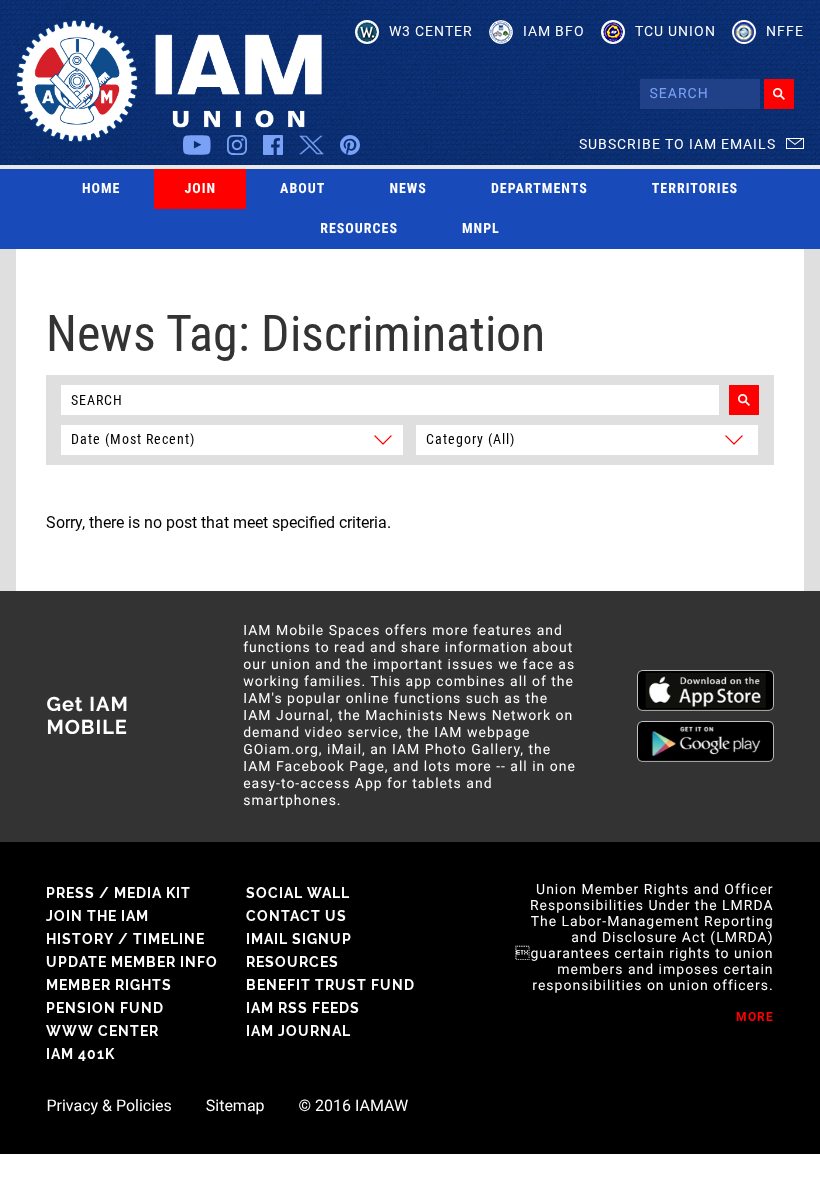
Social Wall (298, 893)
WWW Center (102, 1031)
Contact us (296, 916)
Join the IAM (97, 916)
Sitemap (235, 1106)
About (302, 189)
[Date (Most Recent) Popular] (234, 438)
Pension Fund (105, 1008)
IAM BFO (554, 31)
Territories (695, 189)
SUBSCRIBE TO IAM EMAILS (677, 144)
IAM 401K (80, 1054)
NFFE (785, 31)
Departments (539, 189)
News (408, 189)
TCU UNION (675, 31)
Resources (359, 229)
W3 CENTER (431, 31)
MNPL (481, 229)
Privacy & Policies (108, 1106)
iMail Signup (299, 939)
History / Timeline (125, 939)
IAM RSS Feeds (303, 1008)
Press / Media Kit (118, 893)
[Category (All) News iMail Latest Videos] (582, 438)
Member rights (109, 985)
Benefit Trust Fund (330, 985)
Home (101, 189)
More (755, 1017)
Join (200, 189)
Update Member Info (132, 962)
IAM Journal (298, 1031)
